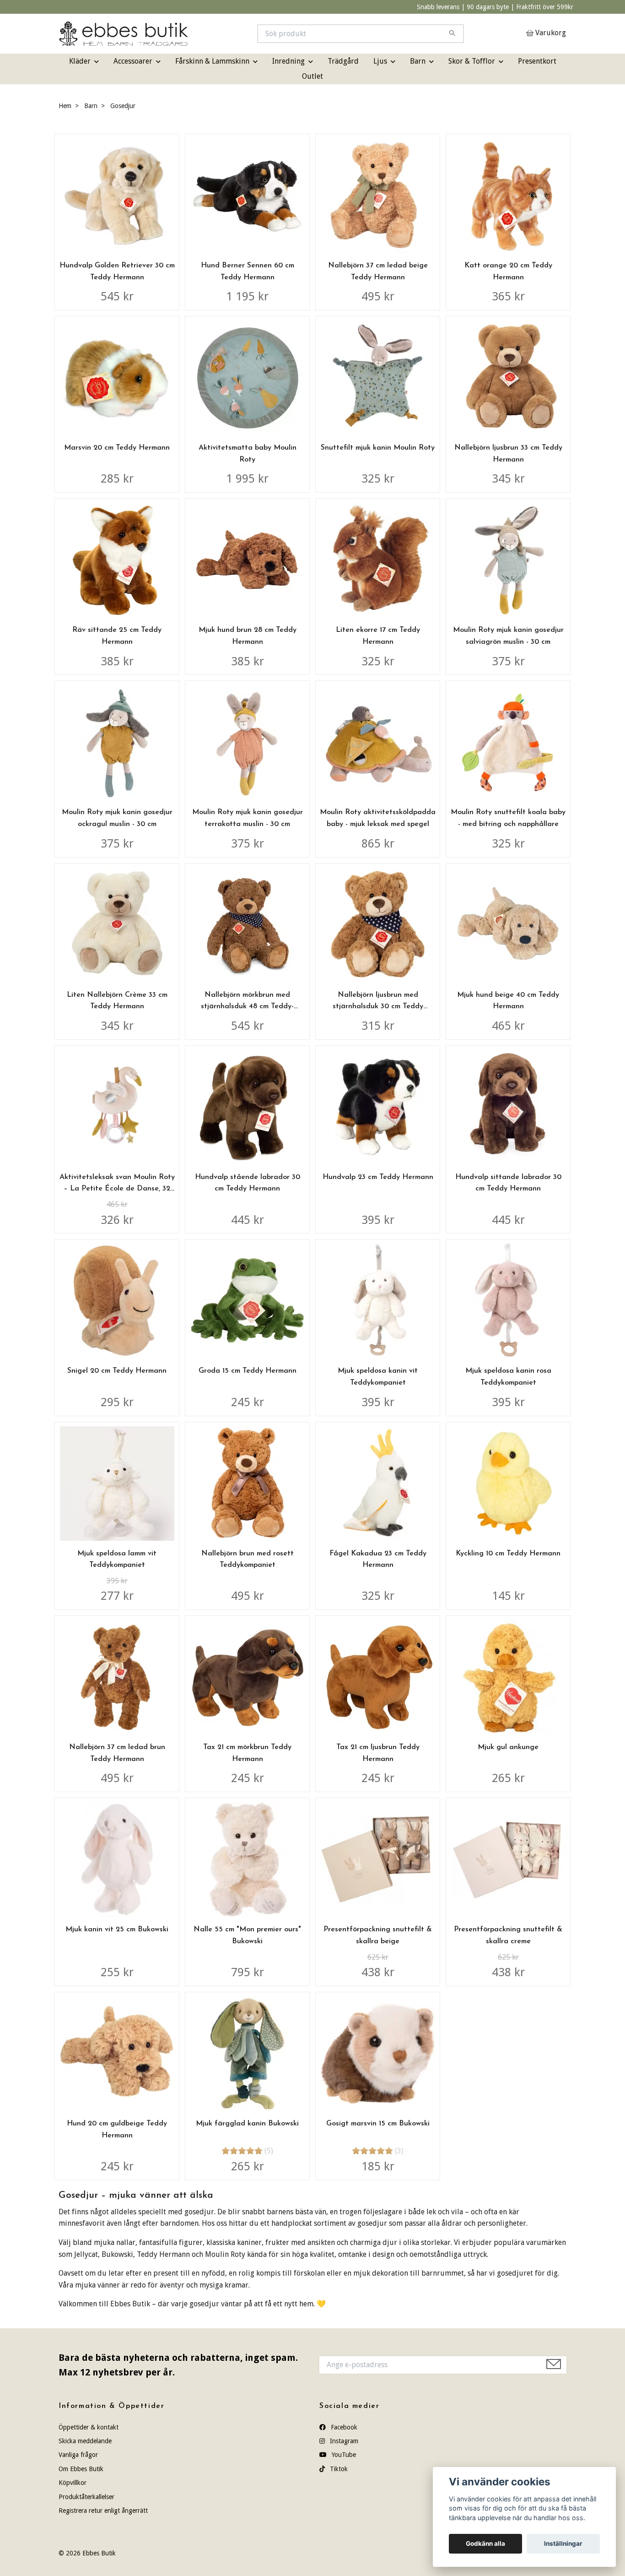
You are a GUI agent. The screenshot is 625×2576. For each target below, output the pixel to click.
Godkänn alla (485, 2543)
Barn (418, 61)
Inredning (288, 61)
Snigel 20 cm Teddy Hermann (117, 1371)
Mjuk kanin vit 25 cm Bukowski (117, 1929)
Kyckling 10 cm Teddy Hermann (508, 1554)
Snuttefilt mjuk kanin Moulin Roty (378, 448)
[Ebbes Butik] (186, 34)
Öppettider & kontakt (89, 2427)
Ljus (380, 61)
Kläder (80, 61)
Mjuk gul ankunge (508, 1747)
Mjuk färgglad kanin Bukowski (247, 2124)
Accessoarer (133, 61)
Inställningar (563, 2543)
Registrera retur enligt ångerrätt (103, 2511)
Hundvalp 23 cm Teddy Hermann (378, 1177)
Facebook (343, 2427)
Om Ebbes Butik (81, 2469)
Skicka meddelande (85, 2441)
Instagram (343, 2441)
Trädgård (343, 61)
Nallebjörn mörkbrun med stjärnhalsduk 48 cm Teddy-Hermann (247, 1007)
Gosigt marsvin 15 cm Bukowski (378, 2124)
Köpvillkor (73, 2483)
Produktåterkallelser (86, 2497)
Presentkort (537, 61)
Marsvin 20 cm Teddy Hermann (117, 448)
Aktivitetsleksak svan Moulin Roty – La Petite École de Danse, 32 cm (117, 1189)
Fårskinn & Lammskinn (212, 61)
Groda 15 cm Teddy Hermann (248, 1371)
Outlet (312, 76)
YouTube (343, 2455)
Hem (65, 106)
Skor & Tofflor (472, 61)
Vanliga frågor (78, 2455)
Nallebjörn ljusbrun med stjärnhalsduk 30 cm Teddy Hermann (378, 1007)
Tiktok (338, 2469)
